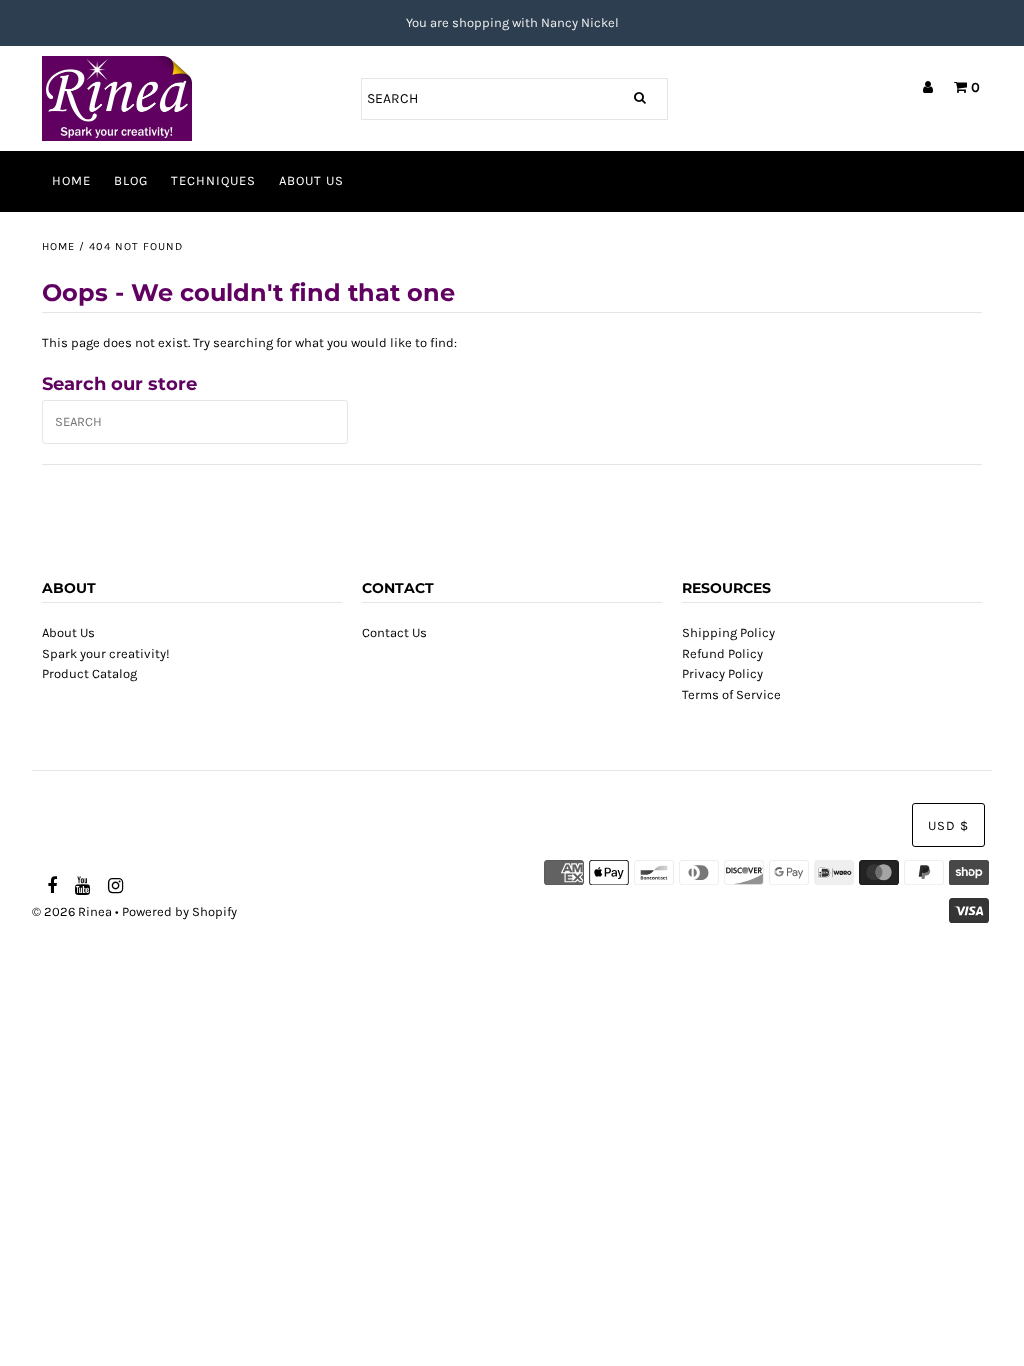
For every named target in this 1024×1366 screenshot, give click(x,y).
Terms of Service (731, 694)
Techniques (213, 180)
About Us (311, 180)
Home (71, 180)
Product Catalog (89, 673)
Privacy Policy (722, 673)
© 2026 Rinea (72, 911)
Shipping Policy (728, 632)
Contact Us (394, 632)
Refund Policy (722, 653)
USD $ (948, 825)
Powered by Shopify (179, 911)
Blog (131, 180)
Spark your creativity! (106, 653)
